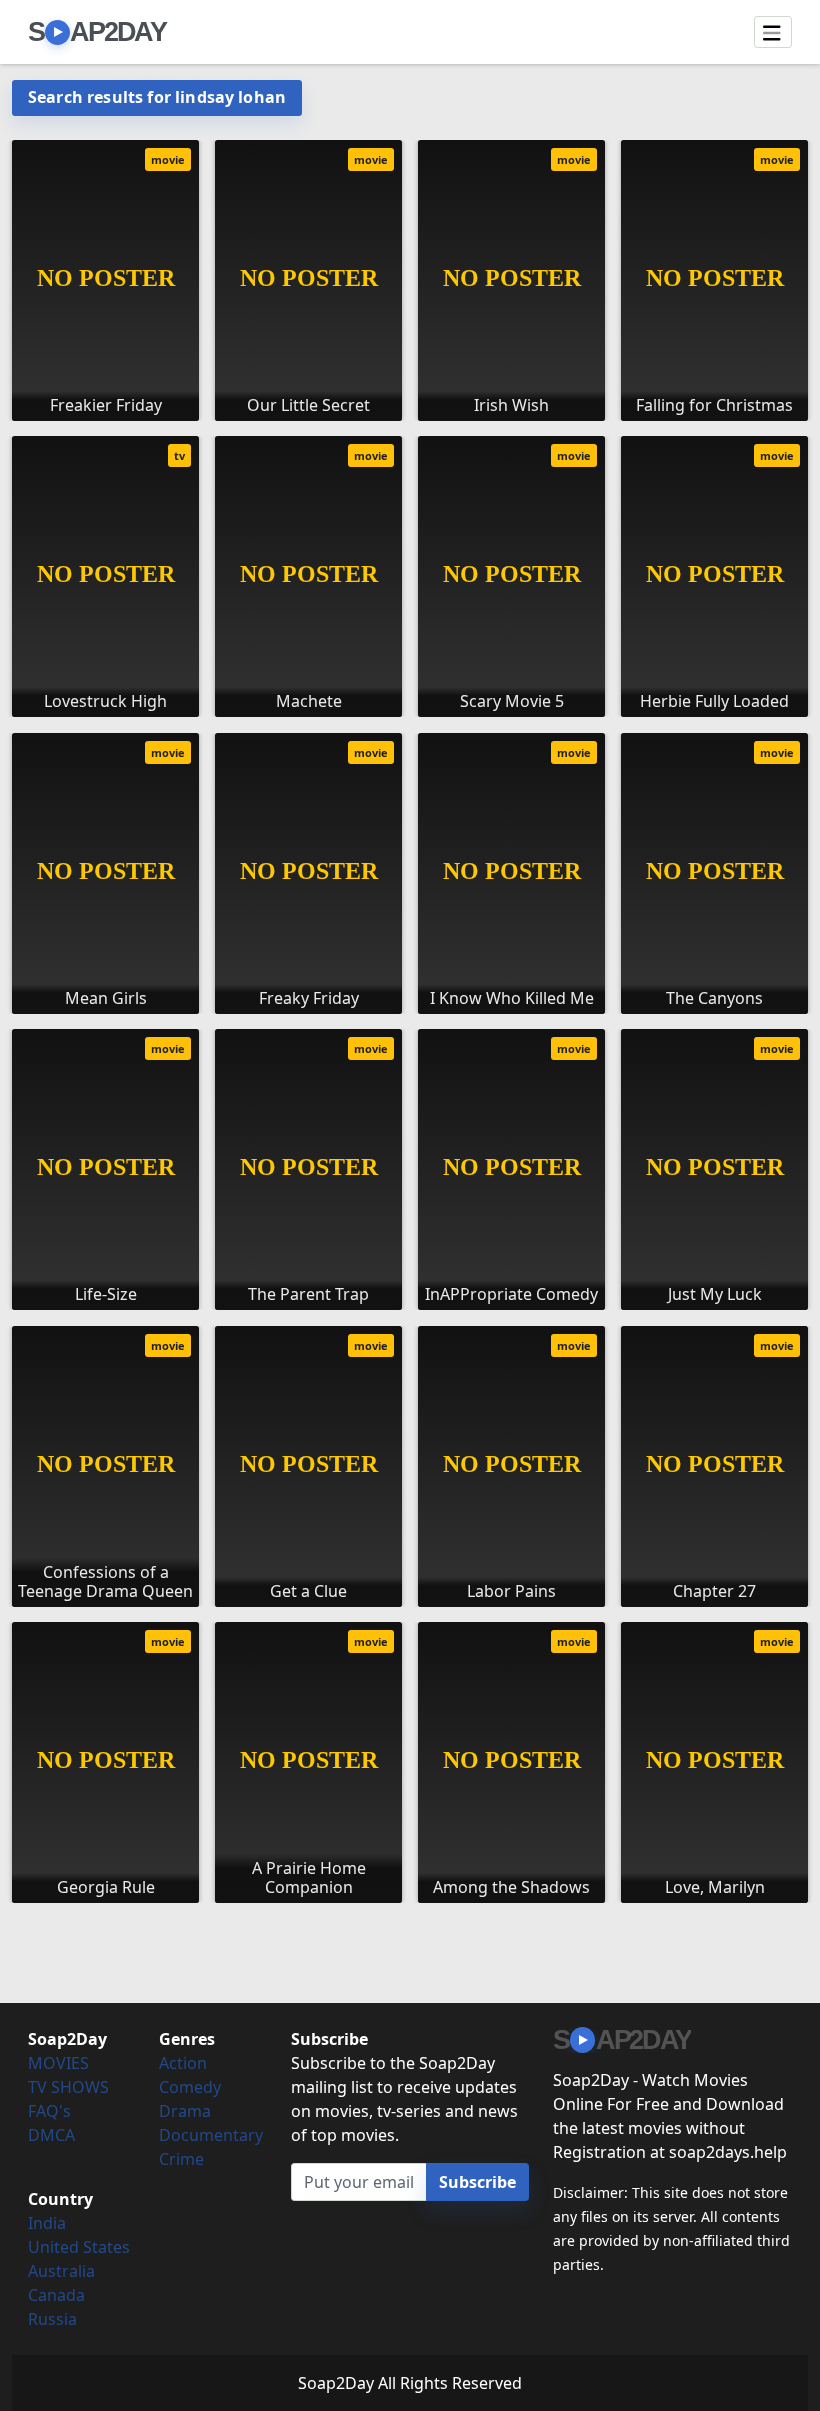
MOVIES (58, 2063)
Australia (61, 2271)
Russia (52, 2319)
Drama (185, 2111)
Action (183, 2063)
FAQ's (49, 2111)
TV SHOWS (68, 2087)
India (47, 2223)
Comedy (190, 2087)
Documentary (211, 2135)
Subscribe (477, 2182)
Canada (56, 2295)
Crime (181, 2159)
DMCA (51, 2135)
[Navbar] (773, 32)
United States (79, 2247)
